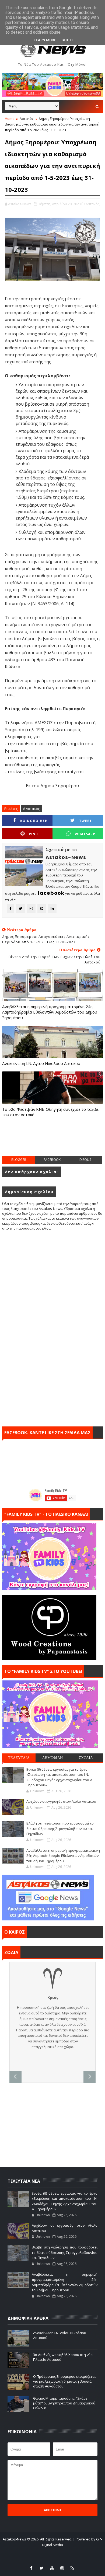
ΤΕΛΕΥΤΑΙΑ (19, 1758)
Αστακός (27, 119)
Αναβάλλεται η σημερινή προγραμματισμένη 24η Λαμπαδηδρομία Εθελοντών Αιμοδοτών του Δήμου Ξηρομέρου (50, 1012)
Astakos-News (15, 2539)
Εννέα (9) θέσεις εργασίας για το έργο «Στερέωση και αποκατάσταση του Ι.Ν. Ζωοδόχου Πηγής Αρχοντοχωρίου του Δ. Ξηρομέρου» (60, 1777)
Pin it (35, 834)
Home (10, 119)
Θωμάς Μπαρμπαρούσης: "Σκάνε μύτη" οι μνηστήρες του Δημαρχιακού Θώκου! (64, 2403)
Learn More (45, 40)
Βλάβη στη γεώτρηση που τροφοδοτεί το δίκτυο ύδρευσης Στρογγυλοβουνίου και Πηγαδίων (60, 1828)
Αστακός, (93, 204)
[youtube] (52, 2568)
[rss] (72, 2568)
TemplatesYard (44, 2552)
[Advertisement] (54, 1142)
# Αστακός (31, 809)
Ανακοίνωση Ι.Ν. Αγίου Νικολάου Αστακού (41, 1063)
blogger (19, 1160)
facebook (52, 1160)
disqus (85, 1160)
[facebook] (31, 2568)
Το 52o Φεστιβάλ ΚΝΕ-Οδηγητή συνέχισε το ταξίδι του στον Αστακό (50, 1112)
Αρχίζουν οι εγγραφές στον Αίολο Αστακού (61, 1801)
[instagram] (62, 2568)
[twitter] (41, 2568)
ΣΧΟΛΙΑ (86, 1758)
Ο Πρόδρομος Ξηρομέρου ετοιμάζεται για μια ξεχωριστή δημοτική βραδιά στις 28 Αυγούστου (64, 2381)
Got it (67, 40)
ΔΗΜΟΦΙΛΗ (52, 1758)
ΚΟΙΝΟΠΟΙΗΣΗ (34, 821)
